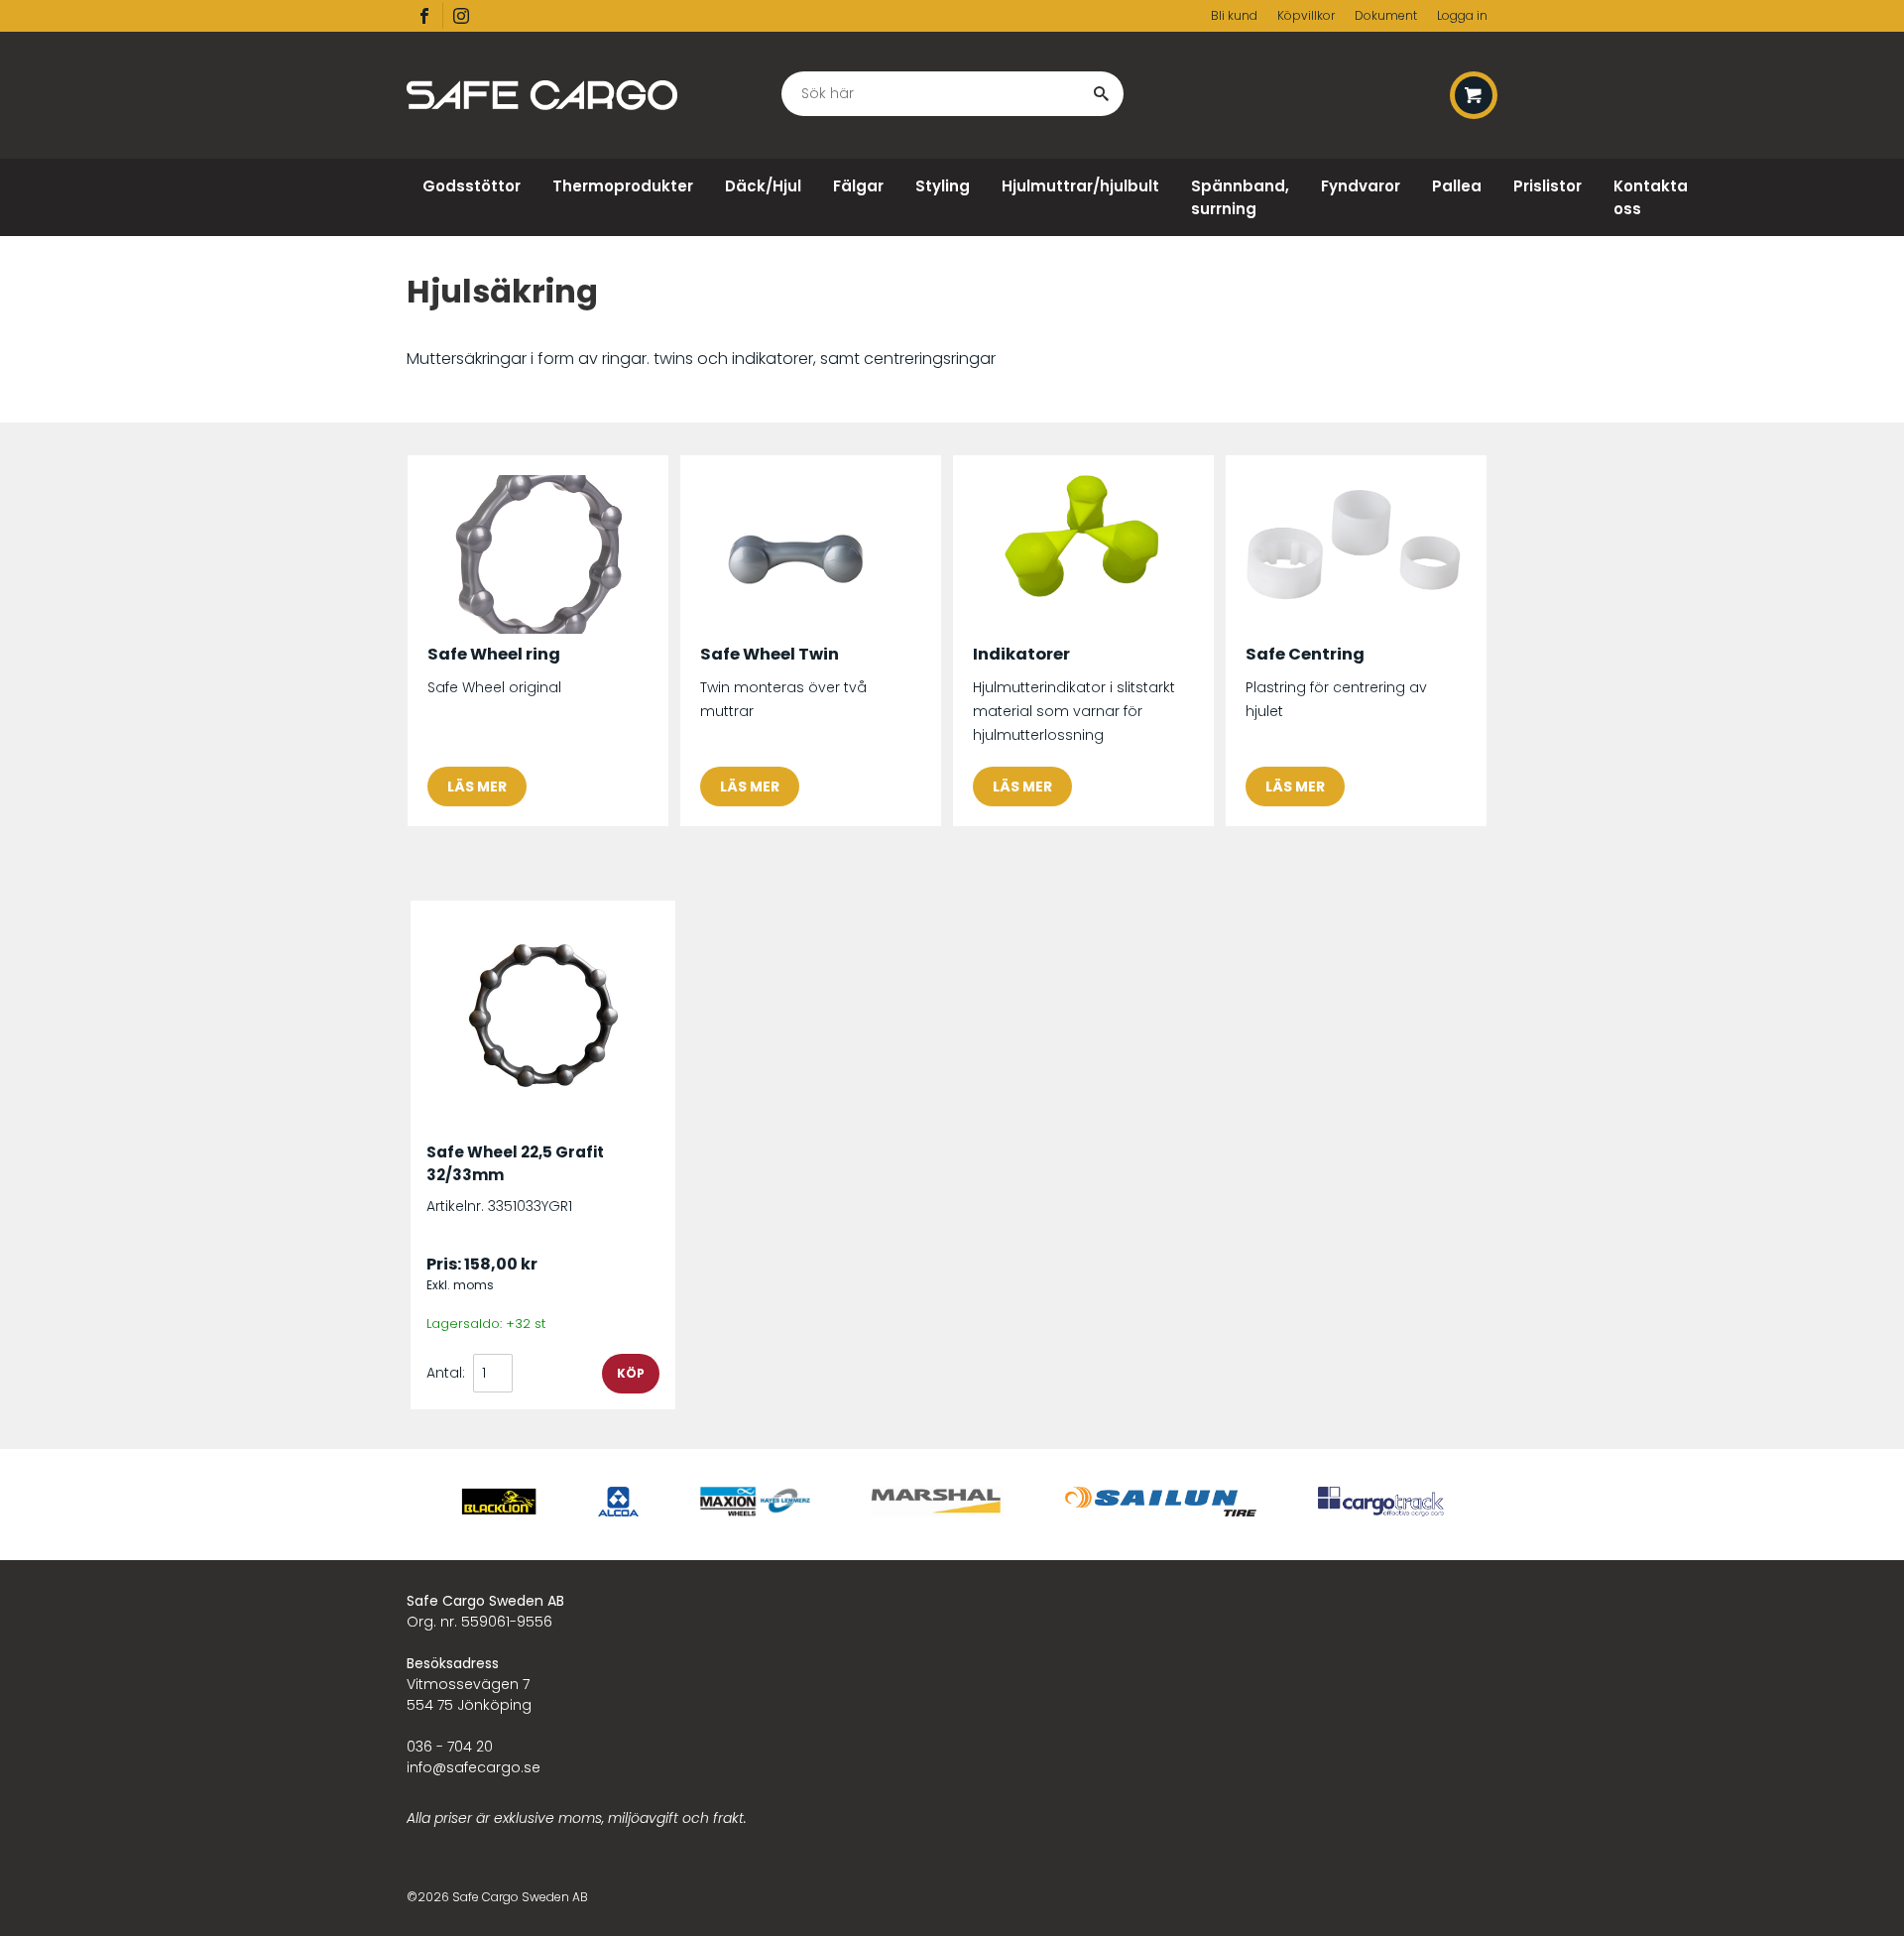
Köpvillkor (1306, 15)
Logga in (1462, 15)
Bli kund (1234, 15)
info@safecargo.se (474, 1767)
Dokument (1386, 15)
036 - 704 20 (450, 1747)
